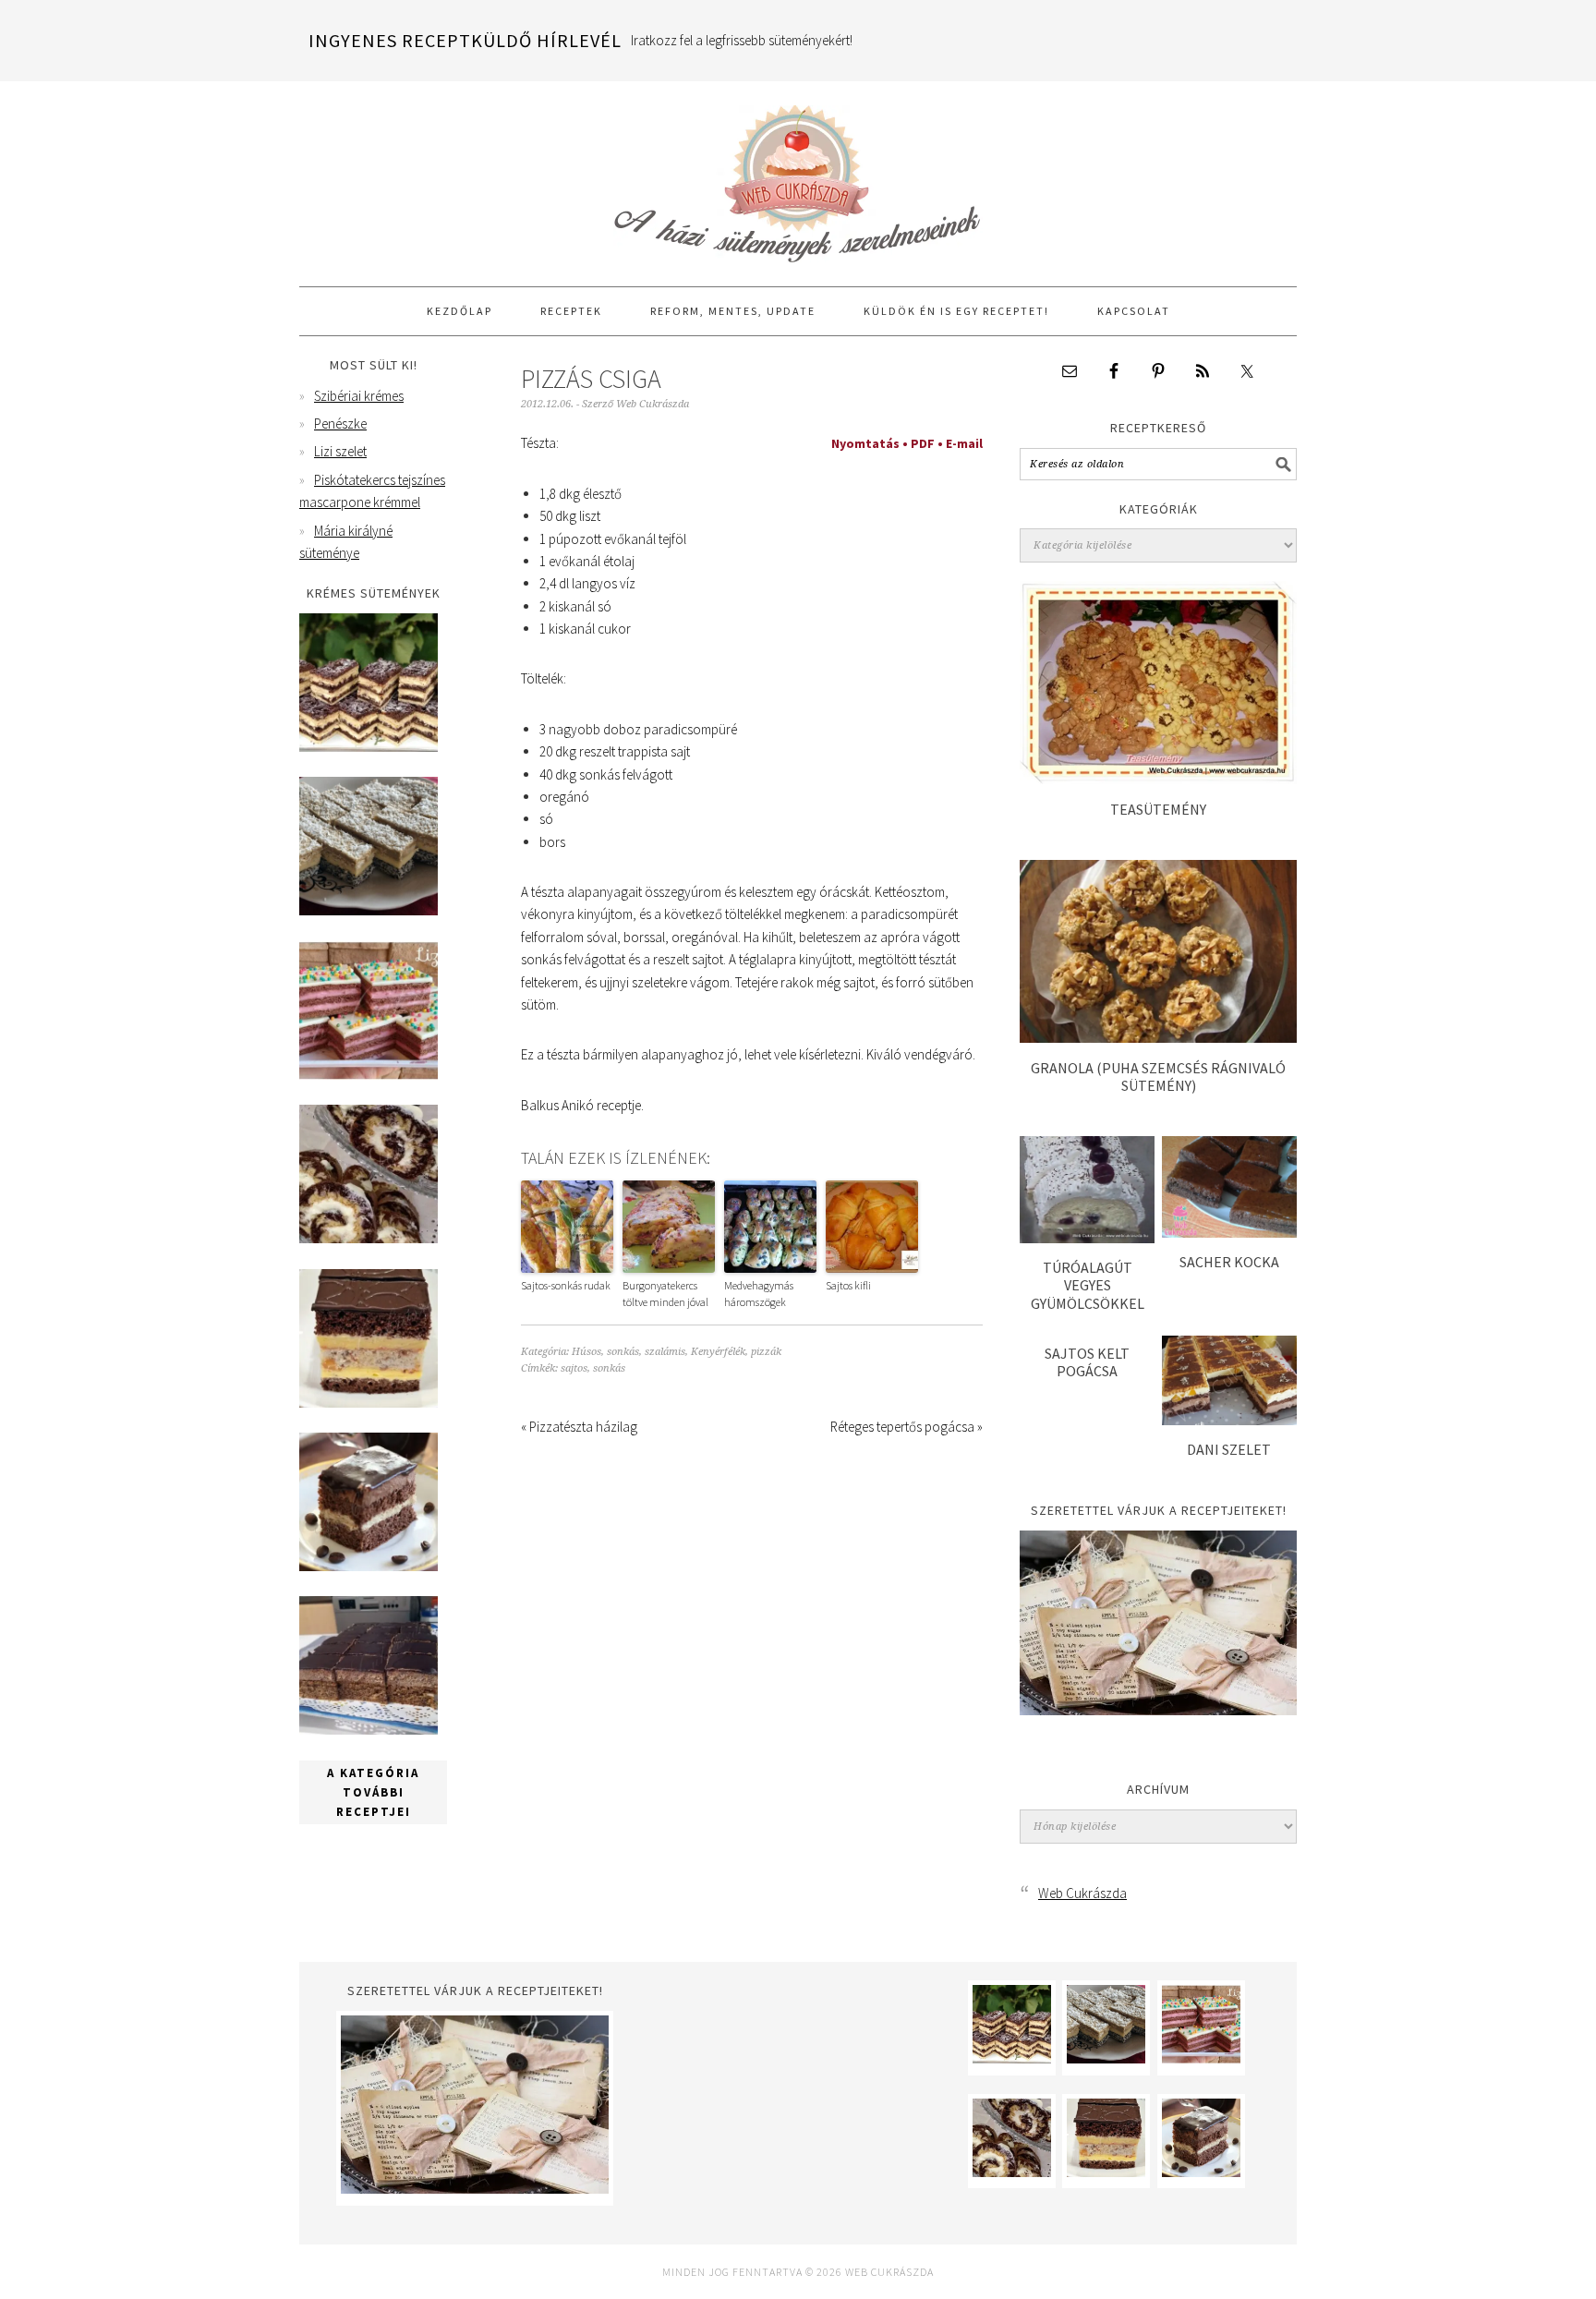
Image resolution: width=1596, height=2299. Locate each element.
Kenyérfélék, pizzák (736, 1352)
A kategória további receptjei (373, 1792)
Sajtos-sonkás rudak (566, 1285)
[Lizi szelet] (369, 1075)
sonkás (609, 1368)
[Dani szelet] (1229, 1420)
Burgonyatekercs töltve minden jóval (665, 1294)
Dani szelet (1229, 1449)
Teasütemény (1158, 809)
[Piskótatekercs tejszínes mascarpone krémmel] (369, 1238)
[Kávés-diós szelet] (369, 1730)
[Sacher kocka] (1229, 1233)
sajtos (574, 1368)
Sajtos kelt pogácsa (1087, 1362)
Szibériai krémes (359, 396)
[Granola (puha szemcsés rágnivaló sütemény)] (1158, 1038)
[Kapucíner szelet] (369, 1566)
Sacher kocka (1229, 1262)
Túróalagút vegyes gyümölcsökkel (1088, 1285)
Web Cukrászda (798, 175)
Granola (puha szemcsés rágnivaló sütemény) (1158, 1077)
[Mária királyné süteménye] (369, 1403)
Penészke (340, 423)
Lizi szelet (340, 451)
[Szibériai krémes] (369, 747)
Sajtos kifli (848, 1285)
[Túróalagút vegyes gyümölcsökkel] (1087, 1238)
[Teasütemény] (1158, 779)
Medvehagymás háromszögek (759, 1294)
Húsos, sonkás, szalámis (629, 1352)
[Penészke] (369, 910)
